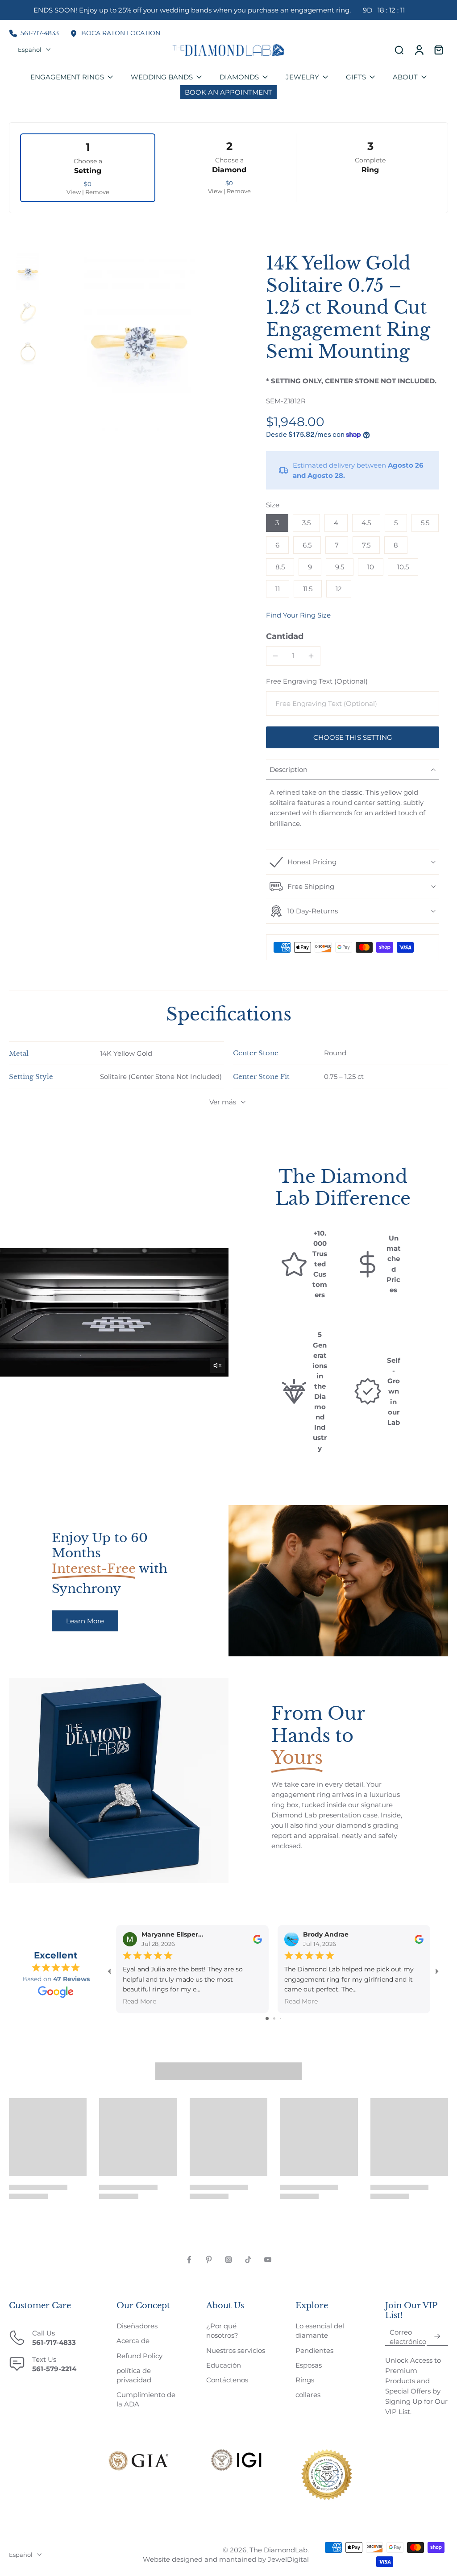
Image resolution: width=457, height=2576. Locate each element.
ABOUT (405, 77)
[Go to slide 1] (267, 2018)
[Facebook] (189, 2260)
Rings (305, 2380)
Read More (139, 2001)
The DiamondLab (278, 2550)
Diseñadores (137, 2326)
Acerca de (133, 2341)
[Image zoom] (139, 342)
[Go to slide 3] (280, 2018)
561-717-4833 (40, 33)
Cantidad (285, 636)
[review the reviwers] (258, 1939)
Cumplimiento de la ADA (146, 2399)
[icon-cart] (438, 50)
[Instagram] (228, 2260)
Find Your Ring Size (298, 615)
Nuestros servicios (236, 2350)
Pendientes (314, 2350)
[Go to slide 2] (274, 2018)
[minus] (275, 656)
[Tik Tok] (248, 2260)
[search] (399, 50)
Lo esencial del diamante (320, 2331)
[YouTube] (268, 2260)
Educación (224, 2365)
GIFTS (356, 77)
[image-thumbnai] (28, 272)
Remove (97, 192)
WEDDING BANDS (162, 77)
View (74, 192)
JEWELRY (302, 77)
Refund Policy (139, 2356)
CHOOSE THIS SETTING (353, 737)
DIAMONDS (239, 77)
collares (308, 2395)
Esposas (309, 2365)
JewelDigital (288, 2559)
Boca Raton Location (121, 33)
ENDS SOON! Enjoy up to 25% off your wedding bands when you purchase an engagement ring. (220, 10)
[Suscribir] (437, 2337)
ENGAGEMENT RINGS (67, 77)
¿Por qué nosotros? (222, 2331)
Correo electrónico (408, 2337)
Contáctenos (227, 2380)
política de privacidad (134, 2375)
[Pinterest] (209, 2260)
